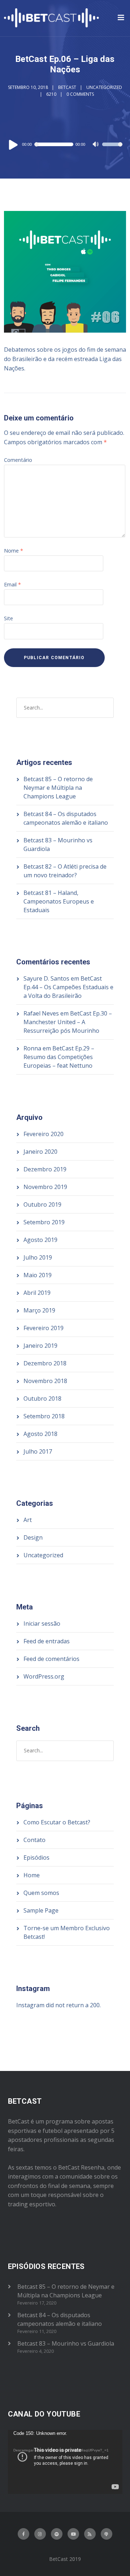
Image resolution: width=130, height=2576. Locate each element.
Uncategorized (104, 87)
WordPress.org (44, 1676)
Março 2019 (39, 1310)
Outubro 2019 (42, 1204)
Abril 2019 (37, 1293)
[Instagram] (40, 2534)
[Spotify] (57, 2534)
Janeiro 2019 (40, 1346)
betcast (67, 87)
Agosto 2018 (40, 1434)
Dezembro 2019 (45, 1169)
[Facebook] (23, 2534)
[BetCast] (52, 18)
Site (8, 618)
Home (32, 1875)
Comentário (18, 460)
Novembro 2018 (45, 1381)
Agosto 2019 (40, 1240)
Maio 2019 (38, 1275)
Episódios (36, 1857)
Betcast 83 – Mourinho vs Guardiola (66, 2343)
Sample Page (41, 1910)
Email (12, 584)
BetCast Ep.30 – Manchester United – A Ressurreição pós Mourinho (68, 1022)
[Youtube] (73, 2534)
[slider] (112, 149)
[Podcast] (107, 2534)
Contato (34, 1840)
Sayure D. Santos (46, 978)
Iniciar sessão (42, 1623)
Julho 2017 (38, 1451)
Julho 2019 (38, 1257)
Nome (14, 551)
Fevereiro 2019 (44, 1328)
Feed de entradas (47, 1641)
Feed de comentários (51, 1659)
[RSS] (90, 2534)
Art (28, 1520)
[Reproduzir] (13, 144)
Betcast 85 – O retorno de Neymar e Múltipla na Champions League (58, 788)
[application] (65, 144)
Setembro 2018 (44, 1416)
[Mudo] (96, 145)
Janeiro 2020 (40, 1152)
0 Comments (80, 94)
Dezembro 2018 (45, 1363)
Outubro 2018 (42, 1399)
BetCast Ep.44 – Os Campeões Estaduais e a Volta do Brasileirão (68, 987)
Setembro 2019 (44, 1222)
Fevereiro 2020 (44, 1134)
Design (33, 1537)
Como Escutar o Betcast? (57, 1822)
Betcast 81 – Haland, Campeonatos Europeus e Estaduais (59, 901)
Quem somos (41, 1893)
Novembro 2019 (45, 1187)
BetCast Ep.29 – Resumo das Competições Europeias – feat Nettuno (59, 1057)
